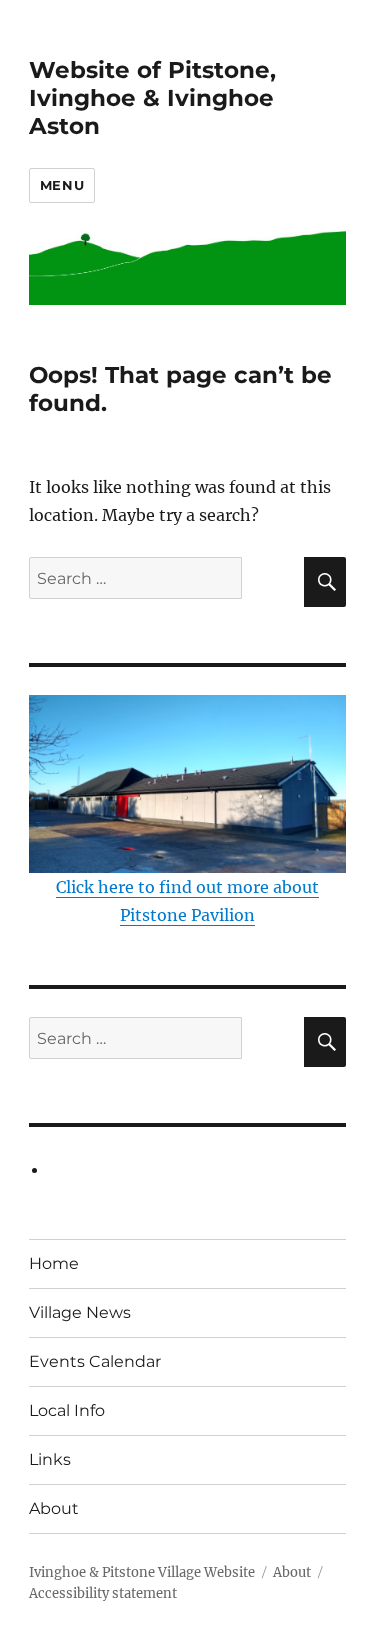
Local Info (67, 1410)
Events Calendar (95, 1361)
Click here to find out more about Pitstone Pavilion (187, 901)
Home (54, 1263)
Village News (80, 1312)
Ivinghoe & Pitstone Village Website (142, 1572)
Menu (62, 185)
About (54, 1508)
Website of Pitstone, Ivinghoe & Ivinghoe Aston (152, 98)
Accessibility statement (103, 1593)
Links (50, 1459)
